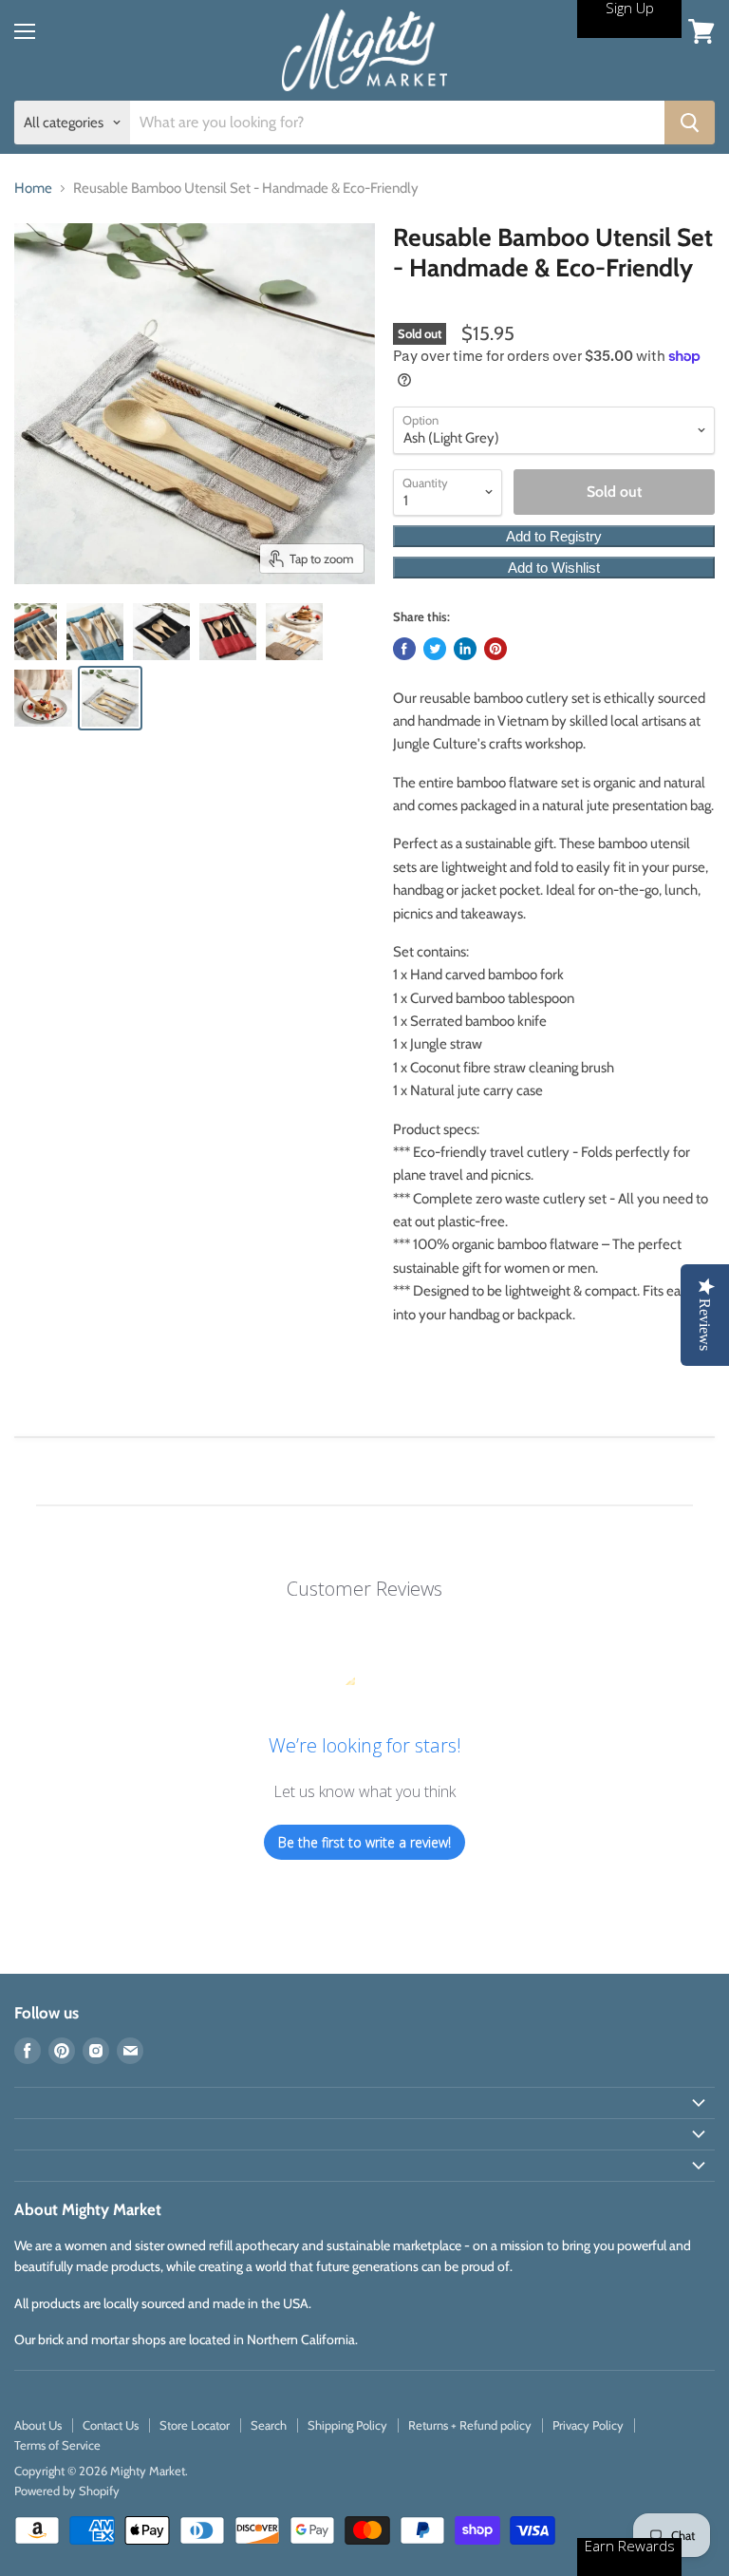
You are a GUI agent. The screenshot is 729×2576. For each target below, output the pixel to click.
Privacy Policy (588, 2425)
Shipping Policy (347, 2425)
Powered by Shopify (67, 2491)
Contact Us (111, 2425)
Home (33, 189)
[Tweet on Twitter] (435, 649)
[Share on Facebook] (404, 649)
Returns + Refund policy (470, 2425)
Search (269, 2425)
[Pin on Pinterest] (495, 649)
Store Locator (195, 2425)
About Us (38, 2425)
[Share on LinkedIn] (465, 649)
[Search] (690, 123)
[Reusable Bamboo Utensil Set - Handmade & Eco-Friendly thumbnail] (36, 632)
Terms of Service (57, 2445)
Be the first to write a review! (365, 1842)
